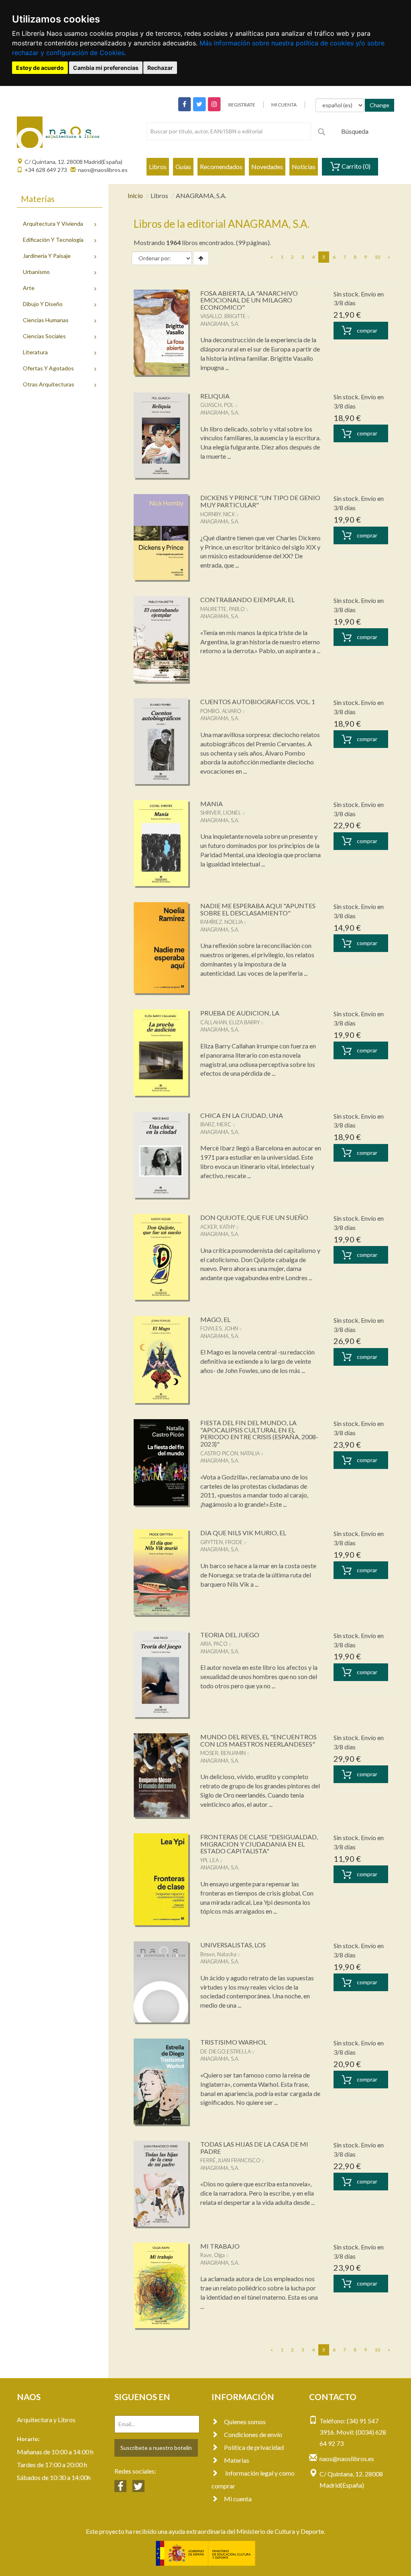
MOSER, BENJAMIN (223, 1753)
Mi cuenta (238, 2499)
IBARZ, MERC (216, 1124)
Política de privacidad (254, 2447)
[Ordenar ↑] (201, 258)
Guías (183, 166)
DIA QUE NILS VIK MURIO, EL (243, 1533)
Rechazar (160, 68)
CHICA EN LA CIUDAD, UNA (242, 1115)
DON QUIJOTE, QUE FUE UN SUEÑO (254, 1217)
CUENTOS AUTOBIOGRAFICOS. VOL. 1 (258, 702)
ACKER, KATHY (218, 1227)
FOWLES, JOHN (219, 1328)
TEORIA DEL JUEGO (230, 1635)
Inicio (135, 195)
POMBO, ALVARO (221, 711)
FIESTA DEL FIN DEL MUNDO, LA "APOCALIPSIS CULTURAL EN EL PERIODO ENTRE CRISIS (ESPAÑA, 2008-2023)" (259, 1433)
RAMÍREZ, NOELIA (222, 922)
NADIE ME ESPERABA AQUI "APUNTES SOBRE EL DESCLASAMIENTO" (258, 909)
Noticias (304, 166)
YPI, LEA (210, 1860)
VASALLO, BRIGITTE (223, 316)
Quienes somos (245, 2422)
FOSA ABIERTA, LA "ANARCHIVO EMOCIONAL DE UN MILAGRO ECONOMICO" (249, 300)
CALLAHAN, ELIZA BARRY (230, 1022)
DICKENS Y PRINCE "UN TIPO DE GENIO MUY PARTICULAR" (260, 501)
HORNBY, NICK (218, 514)
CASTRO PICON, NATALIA (230, 1453)
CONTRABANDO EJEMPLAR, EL (247, 600)
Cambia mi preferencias (106, 68)
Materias (237, 2460)
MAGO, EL (215, 1319)
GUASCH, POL (217, 405)
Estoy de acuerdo (40, 68)
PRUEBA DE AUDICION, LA (240, 1013)
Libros (158, 166)
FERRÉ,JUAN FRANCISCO (230, 2160)
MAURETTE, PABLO (223, 609)
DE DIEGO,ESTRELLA (226, 2051)
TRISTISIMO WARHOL (233, 2042)
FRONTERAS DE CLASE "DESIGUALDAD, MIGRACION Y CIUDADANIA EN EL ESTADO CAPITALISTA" (259, 1844)
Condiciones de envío (253, 2434)
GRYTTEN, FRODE (222, 1542)
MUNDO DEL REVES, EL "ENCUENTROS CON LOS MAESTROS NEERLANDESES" (258, 1740)
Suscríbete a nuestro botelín (156, 2448)
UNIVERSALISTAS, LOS (233, 1945)
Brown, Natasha (218, 1954)
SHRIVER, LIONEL (221, 813)
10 (377, 257)
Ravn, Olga (213, 2255)
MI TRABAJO (220, 2246)
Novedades (267, 166)
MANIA (212, 804)
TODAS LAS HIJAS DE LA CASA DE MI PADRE (254, 2148)
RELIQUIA (215, 396)
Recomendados (221, 166)
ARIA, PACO (214, 1644)
